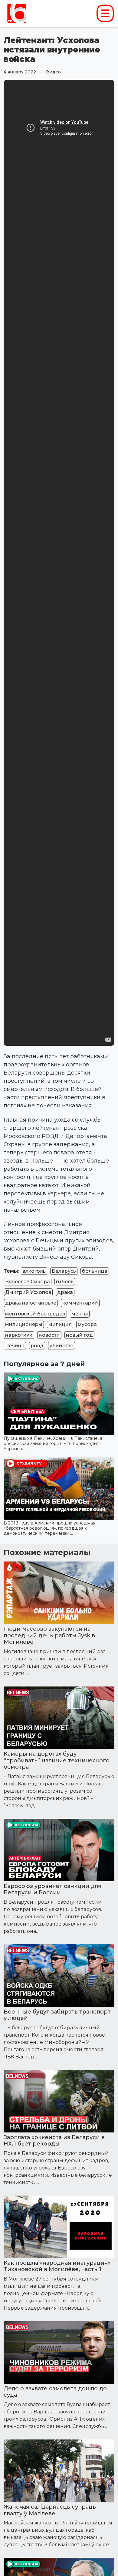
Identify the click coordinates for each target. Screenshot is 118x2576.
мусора (87, 1324)
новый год (79, 1335)
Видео (53, 72)
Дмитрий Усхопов (28, 1292)
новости (49, 1335)
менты (80, 1314)
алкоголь (34, 1271)
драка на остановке (31, 1303)
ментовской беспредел (35, 1314)
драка (65, 1292)
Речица (15, 1346)
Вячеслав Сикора (28, 1282)
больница (95, 1271)
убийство (62, 1346)
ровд (37, 1346)
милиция (60, 1324)
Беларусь (64, 1271)
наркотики (19, 1335)
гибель (65, 1282)
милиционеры (24, 1324)
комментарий (80, 1303)
